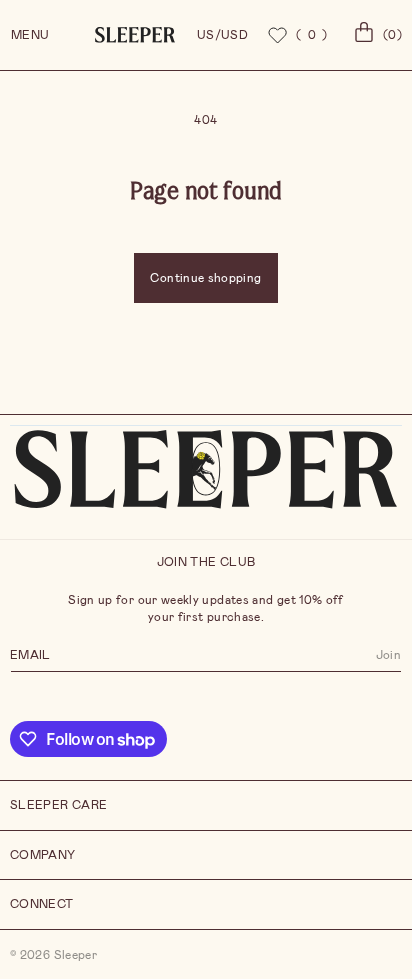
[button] (375, 35)
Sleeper (76, 955)
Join (388, 655)
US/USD (222, 35)
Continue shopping (205, 278)
